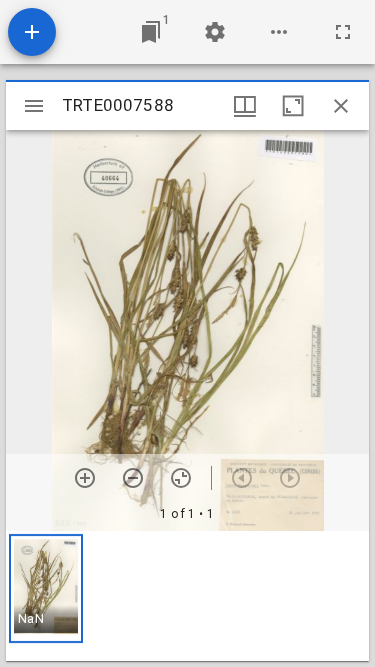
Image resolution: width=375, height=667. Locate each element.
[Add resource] (32, 32)
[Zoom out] (133, 478)
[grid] (187, 596)
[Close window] (341, 106)
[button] (46, 588)
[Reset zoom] (181, 478)
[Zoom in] (85, 478)
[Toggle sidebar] (34, 106)
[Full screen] (343, 32)
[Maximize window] (293, 106)
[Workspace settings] (215, 32)
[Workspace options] (279, 32)
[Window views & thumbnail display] (245, 106)
